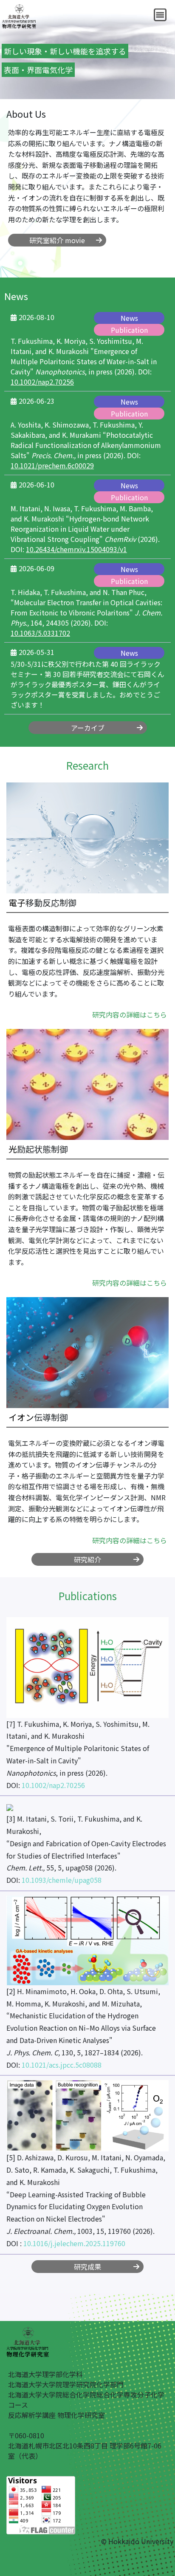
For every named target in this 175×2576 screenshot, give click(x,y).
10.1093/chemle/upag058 (62, 1880)
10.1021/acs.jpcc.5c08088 (62, 2065)
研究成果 (87, 2267)
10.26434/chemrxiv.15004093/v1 (76, 549)
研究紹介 (87, 1559)
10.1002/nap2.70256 (42, 382)
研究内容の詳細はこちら (130, 1015)
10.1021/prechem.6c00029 (52, 465)
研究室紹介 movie (57, 240)
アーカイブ (88, 728)
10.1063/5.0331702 (40, 633)
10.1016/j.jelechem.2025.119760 (74, 2243)
